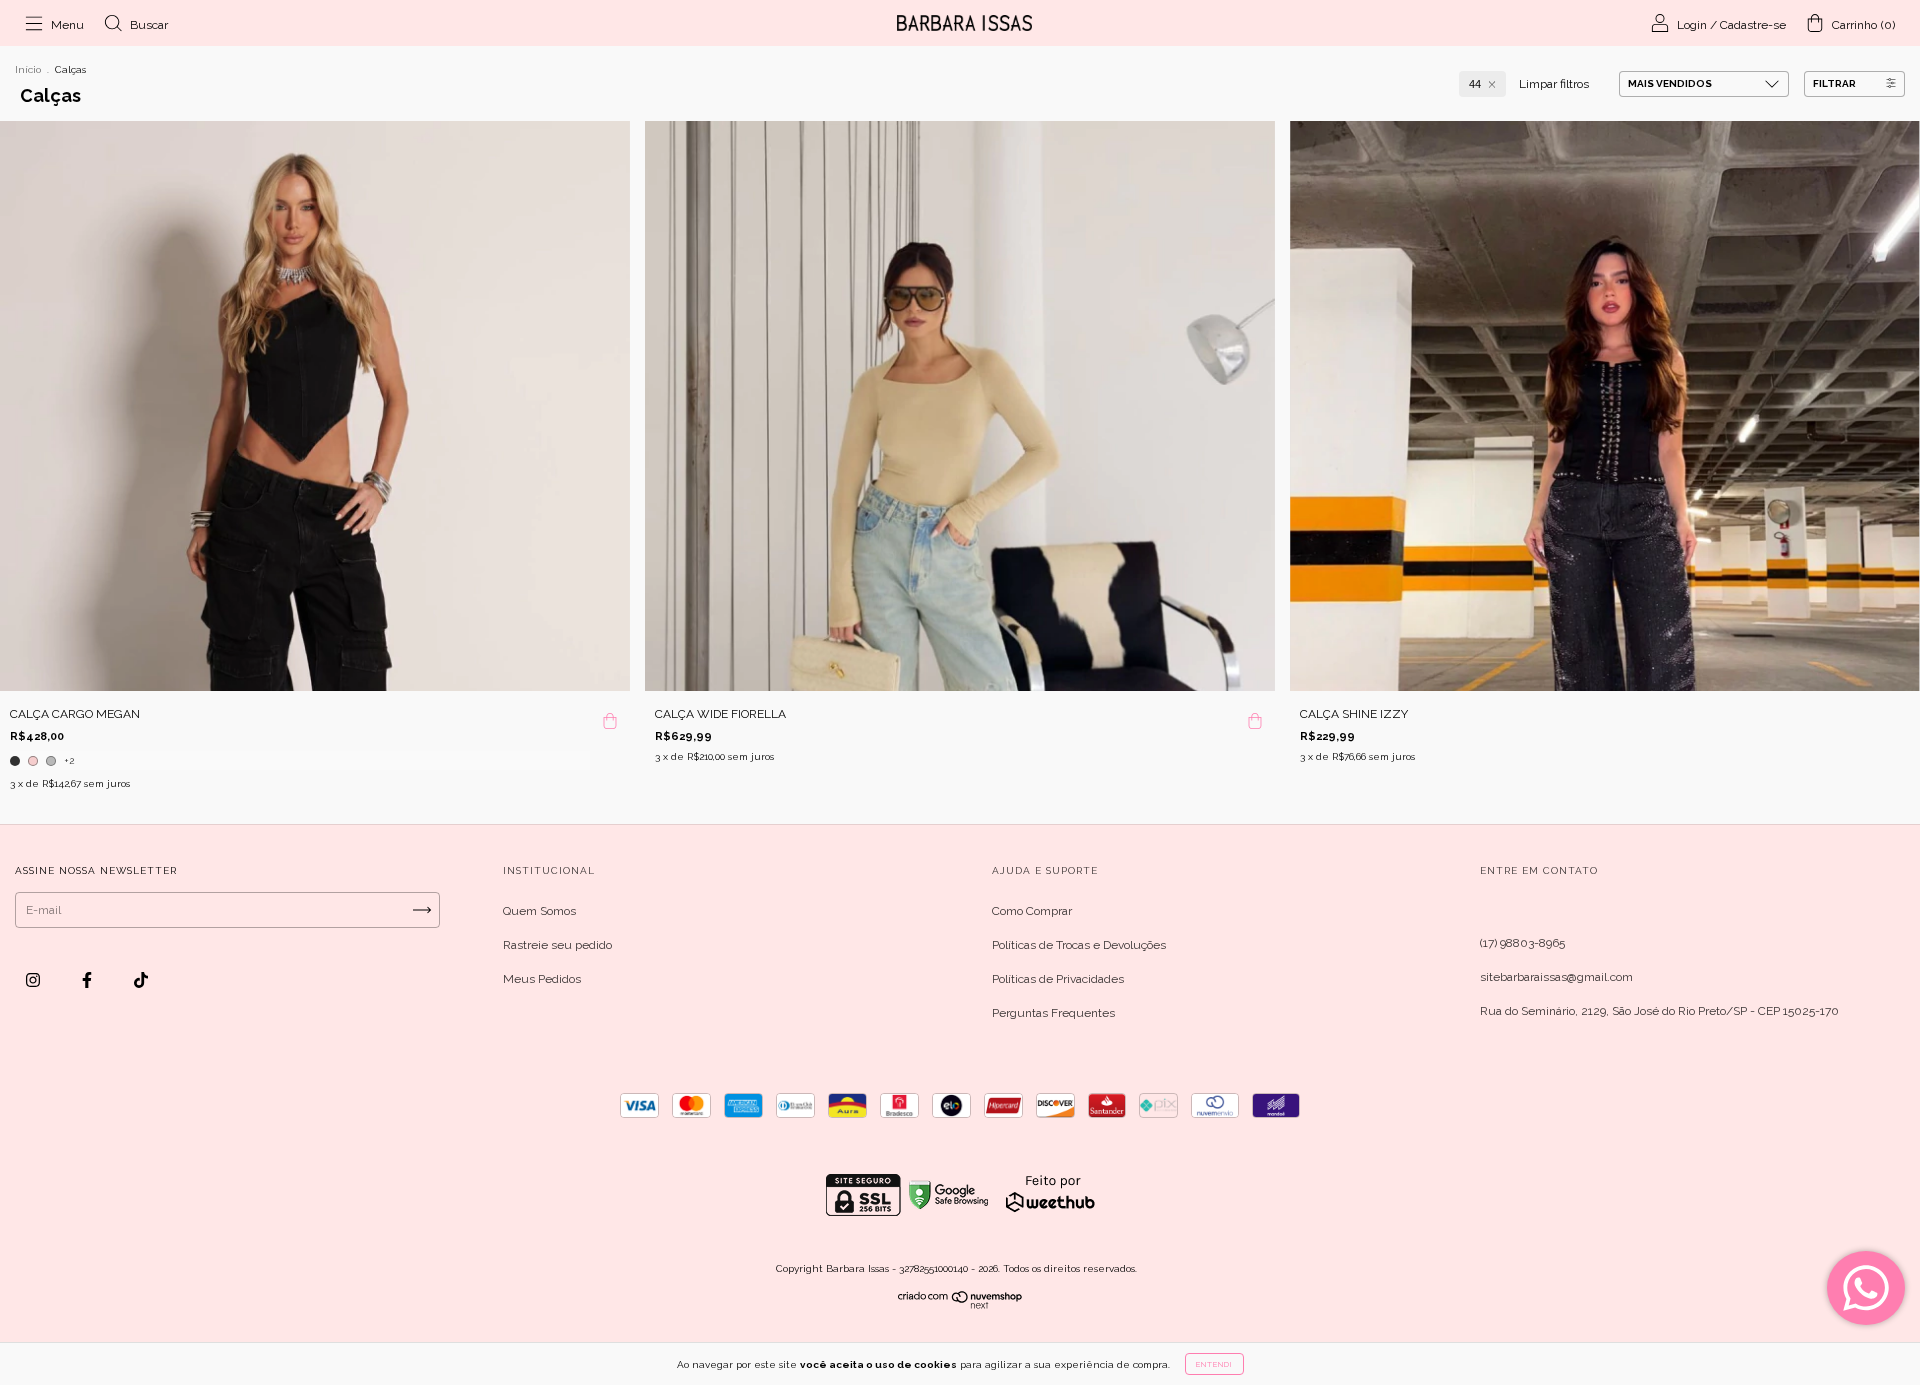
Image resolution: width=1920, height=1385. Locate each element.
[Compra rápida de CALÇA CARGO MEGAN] (610, 711)
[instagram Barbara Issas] (34, 980)
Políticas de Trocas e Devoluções (1079, 945)
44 (1475, 84)
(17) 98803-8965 (1522, 943)
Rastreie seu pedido (557, 945)
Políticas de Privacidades (1058, 979)
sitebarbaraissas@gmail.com (1556, 977)
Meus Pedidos (542, 979)
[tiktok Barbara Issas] (141, 980)
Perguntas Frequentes (1053, 1013)
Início (28, 69)
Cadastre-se (1753, 25)
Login (1692, 25)
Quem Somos (539, 911)
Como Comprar (1032, 911)
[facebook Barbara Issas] (88, 980)
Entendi (1214, 1364)
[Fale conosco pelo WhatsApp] (1866, 1288)
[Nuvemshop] (960, 1305)
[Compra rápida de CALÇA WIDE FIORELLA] (1255, 711)
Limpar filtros (1554, 84)
